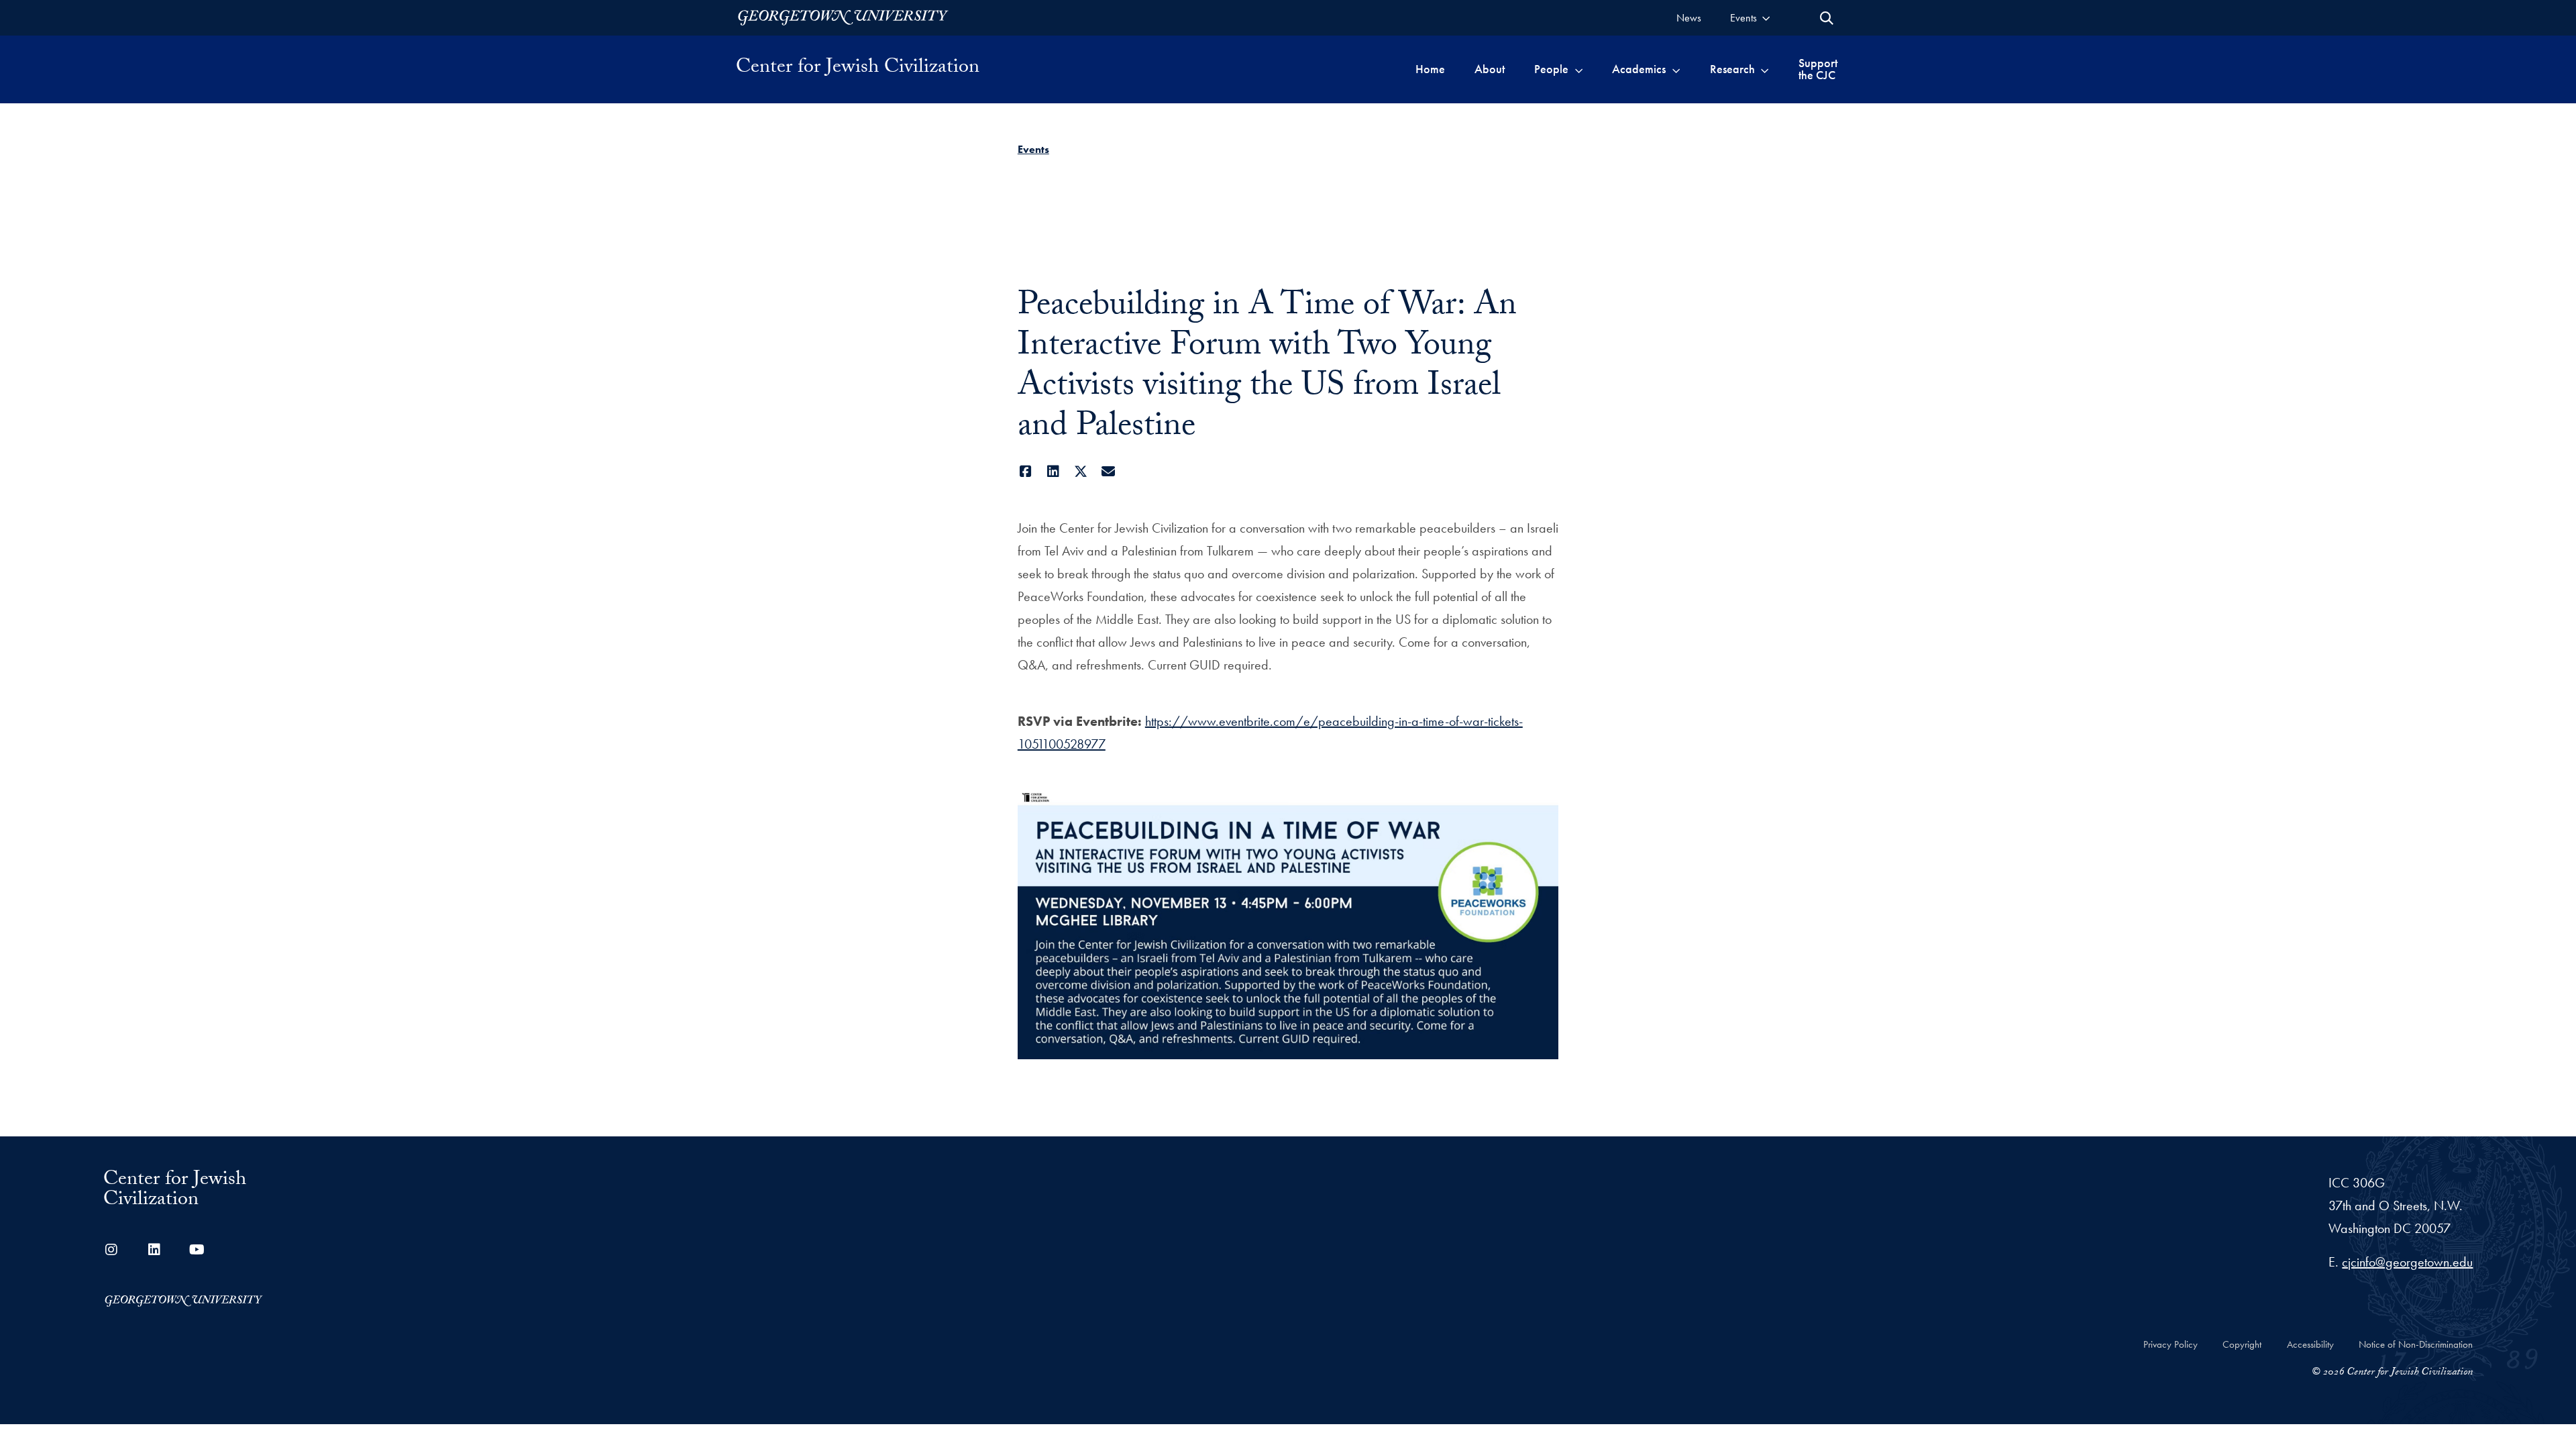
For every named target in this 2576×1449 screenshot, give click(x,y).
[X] (1081, 472)
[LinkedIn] (1054, 472)
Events (1033, 149)
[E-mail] (1109, 472)
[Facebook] (1026, 472)
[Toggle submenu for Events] (1766, 18)
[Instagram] (111, 1250)
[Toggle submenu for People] (1579, 69)
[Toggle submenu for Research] (1765, 69)
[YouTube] (197, 1250)
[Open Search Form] (1827, 18)
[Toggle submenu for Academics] (1676, 69)
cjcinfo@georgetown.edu (2407, 1262)
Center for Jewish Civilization (858, 69)
